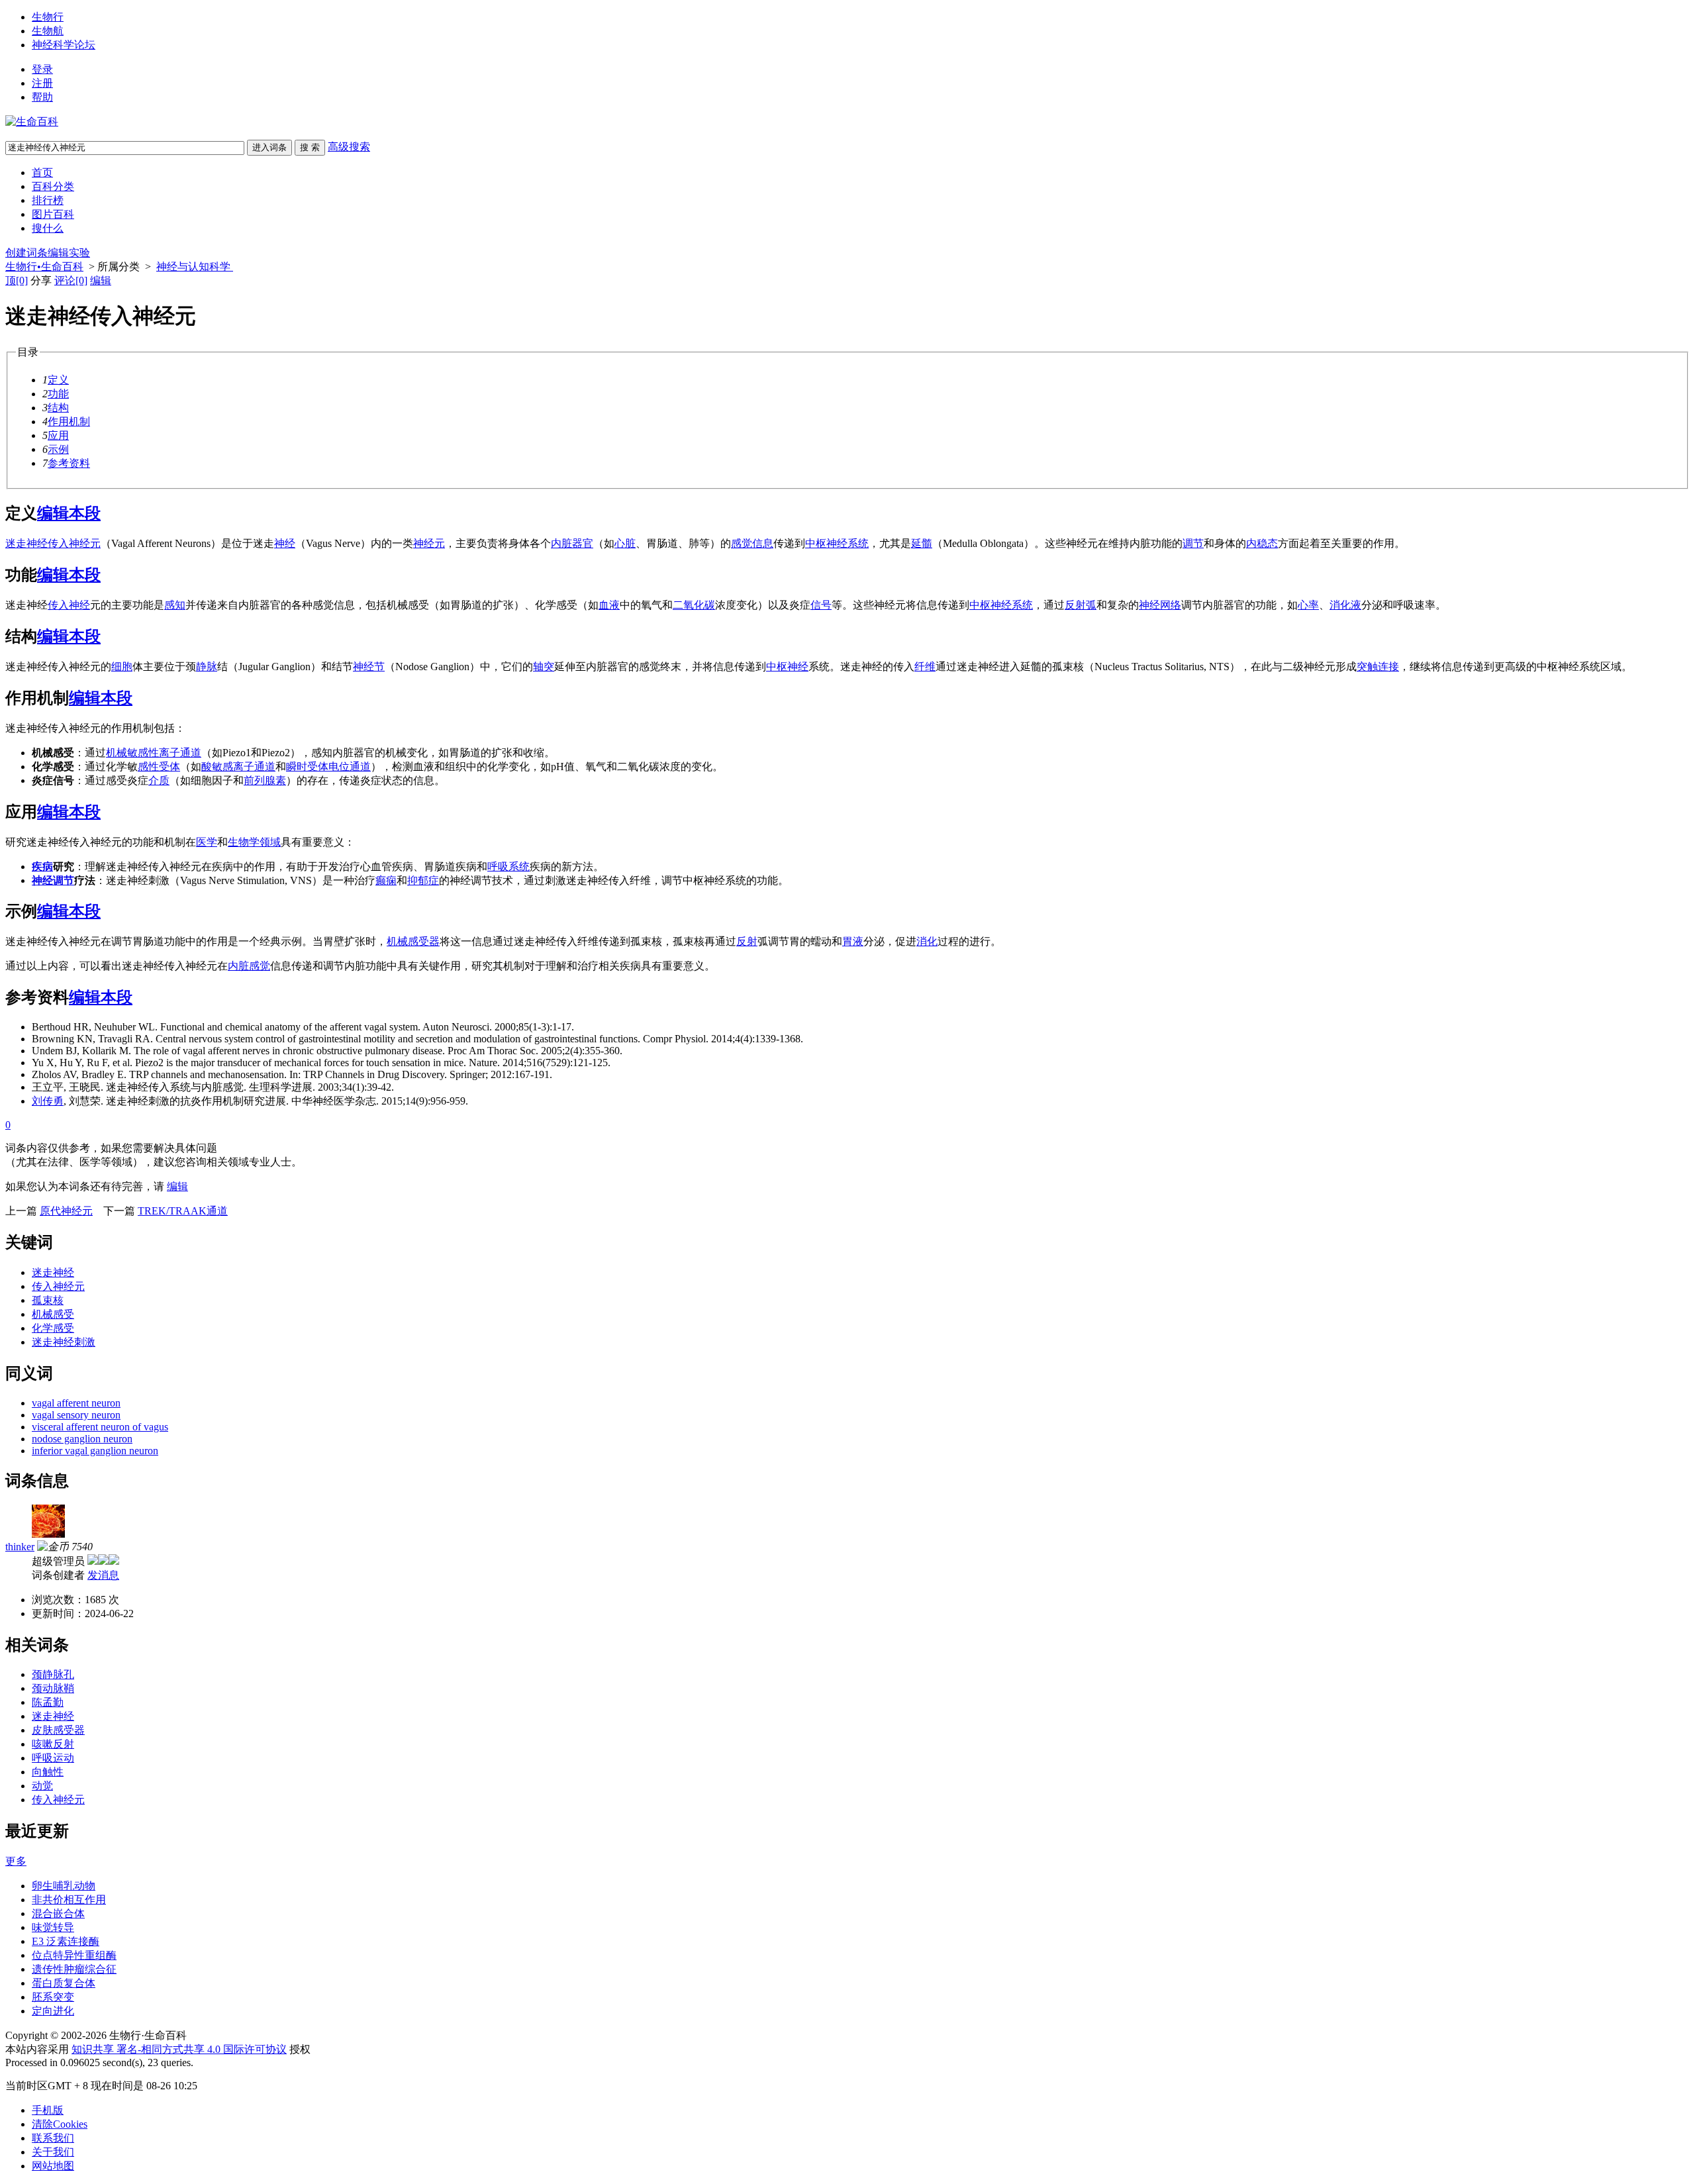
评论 (71, 280)
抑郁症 (423, 880)
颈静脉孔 (53, 1674)
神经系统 (1012, 605)
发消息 (103, 1575)
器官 (583, 543)
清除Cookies (60, 2124)
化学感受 (53, 1328)
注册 (42, 83)
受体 (169, 767)
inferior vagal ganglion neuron (95, 1451)
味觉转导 (53, 1927)
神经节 (369, 667)
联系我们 (53, 2138)
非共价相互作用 (69, 1900)
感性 (148, 767)
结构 (58, 408)
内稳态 (1262, 543)
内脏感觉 (249, 966)
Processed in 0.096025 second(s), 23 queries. (99, 2062)
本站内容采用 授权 (158, 2049)
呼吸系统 (508, 867)
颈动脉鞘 (53, 1688)
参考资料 (69, 463)
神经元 (429, 543)
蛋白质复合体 (64, 1983)
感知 (175, 605)
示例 (58, 449)
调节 (1193, 543)
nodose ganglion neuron (82, 1439)
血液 (609, 605)
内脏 (561, 543)
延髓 (922, 543)
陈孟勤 (48, 1702)
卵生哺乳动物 (64, 1886)
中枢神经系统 (837, 543)
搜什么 (48, 228)
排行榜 (48, 200)
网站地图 (53, 2166)
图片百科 (53, 214)
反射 (747, 941)
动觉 (42, 1786)
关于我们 (53, 2152)
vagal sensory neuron (76, 1415)
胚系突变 (53, 1997)
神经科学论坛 (64, 45)
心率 (1308, 605)
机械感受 (53, 1314)
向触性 (48, 1772)
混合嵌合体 (58, 1913)
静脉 (207, 667)
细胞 (122, 667)
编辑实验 (69, 253)
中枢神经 (787, 667)
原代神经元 (66, 1211)
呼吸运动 (53, 1758)
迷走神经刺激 (64, 1342)
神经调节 (53, 880)
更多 (16, 1861)
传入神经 (69, 605)
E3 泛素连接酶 (66, 1941)
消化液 (1345, 605)
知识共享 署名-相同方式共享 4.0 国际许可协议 (179, 2049)
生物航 (48, 31)
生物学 (244, 842)
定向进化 (53, 2011)
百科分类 (53, 186)
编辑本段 (69, 513)
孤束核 (48, 1300)
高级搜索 (349, 147)
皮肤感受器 (58, 1730)
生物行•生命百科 (44, 267)
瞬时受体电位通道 (328, 767)
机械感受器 (413, 941)
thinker (20, 1547)
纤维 (925, 667)
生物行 (48, 17)
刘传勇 (48, 1101)
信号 (821, 605)
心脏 (625, 543)
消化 (927, 941)
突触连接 (1378, 667)
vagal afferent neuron (76, 1403)
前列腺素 (265, 780)
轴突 (544, 667)
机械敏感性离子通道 (154, 753)
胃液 (853, 941)
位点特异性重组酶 (74, 1955)
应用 (58, 435)
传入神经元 (74, 543)
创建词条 (26, 253)
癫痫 (386, 880)
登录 (42, 69)
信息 (763, 543)
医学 (207, 842)
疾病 (42, 867)
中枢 (980, 605)
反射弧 (1081, 605)
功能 (58, 394)
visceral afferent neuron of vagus (100, 1427)
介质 (159, 780)
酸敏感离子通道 (238, 767)
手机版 (48, 2110)
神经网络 (1160, 605)
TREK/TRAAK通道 (183, 1211)
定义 (58, 380)
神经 (285, 543)
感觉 (742, 543)
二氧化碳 (694, 605)
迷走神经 (26, 543)
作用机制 (69, 422)
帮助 (42, 97)
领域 (270, 842)
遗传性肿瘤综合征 (74, 1969)
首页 (42, 173)
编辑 (101, 280)
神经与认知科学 (195, 267)
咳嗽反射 (53, 1744)
